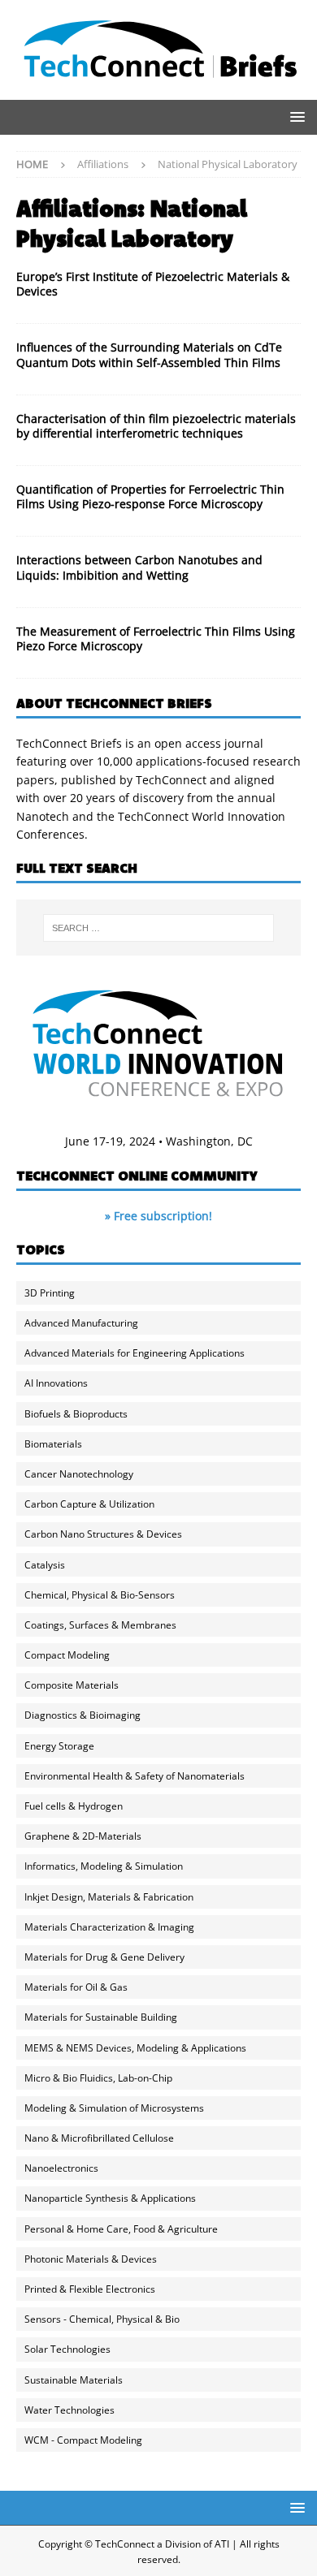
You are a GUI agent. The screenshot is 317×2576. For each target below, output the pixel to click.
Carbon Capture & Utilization (89, 1504)
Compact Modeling (67, 1655)
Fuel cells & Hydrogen (74, 1806)
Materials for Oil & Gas (76, 1987)
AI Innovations (56, 1383)
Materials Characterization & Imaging (109, 1927)
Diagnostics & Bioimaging (83, 1715)
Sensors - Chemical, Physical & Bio (102, 2319)
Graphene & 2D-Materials (83, 1836)
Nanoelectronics (61, 2168)
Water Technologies (69, 2410)
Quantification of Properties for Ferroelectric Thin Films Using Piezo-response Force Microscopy (150, 496)
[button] (295, 117)
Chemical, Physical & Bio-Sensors (100, 1595)
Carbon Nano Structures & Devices (103, 1534)
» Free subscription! (158, 1216)
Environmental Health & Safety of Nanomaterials (135, 1776)
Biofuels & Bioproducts (76, 1414)
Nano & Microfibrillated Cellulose (99, 2138)
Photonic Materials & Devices (91, 2259)
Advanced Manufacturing (81, 1323)
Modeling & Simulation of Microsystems (114, 2108)
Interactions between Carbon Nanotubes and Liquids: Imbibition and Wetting (139, 567)
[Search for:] (159, 928)
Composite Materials (72, 1685)
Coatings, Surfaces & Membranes (100, 1625)
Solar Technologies (67, 2349)
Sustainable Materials (74, 2380)
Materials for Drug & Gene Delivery (104, 1957)
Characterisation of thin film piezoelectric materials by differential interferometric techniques (156, 426)
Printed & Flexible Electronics (90, 2289)
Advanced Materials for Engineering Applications (135, 1353)
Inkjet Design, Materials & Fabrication (109, 1897)
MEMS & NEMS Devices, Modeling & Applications (135, 2048)
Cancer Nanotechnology (79, 1474)
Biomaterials (53, 1444)
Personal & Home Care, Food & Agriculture (121, 2229)
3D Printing (50, 1293)
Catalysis (45, 1565)
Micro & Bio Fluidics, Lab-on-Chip (98, 2078)
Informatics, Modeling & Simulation (104, 1866)
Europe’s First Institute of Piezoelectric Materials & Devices (153, 284)
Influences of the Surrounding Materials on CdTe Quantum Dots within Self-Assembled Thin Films (149, 354)
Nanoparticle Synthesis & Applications (110, 2198)
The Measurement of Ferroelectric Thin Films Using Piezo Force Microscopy (156, 639)
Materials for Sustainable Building (101, 2017)
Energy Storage (59, 1746)
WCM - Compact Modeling (83, 2440)
